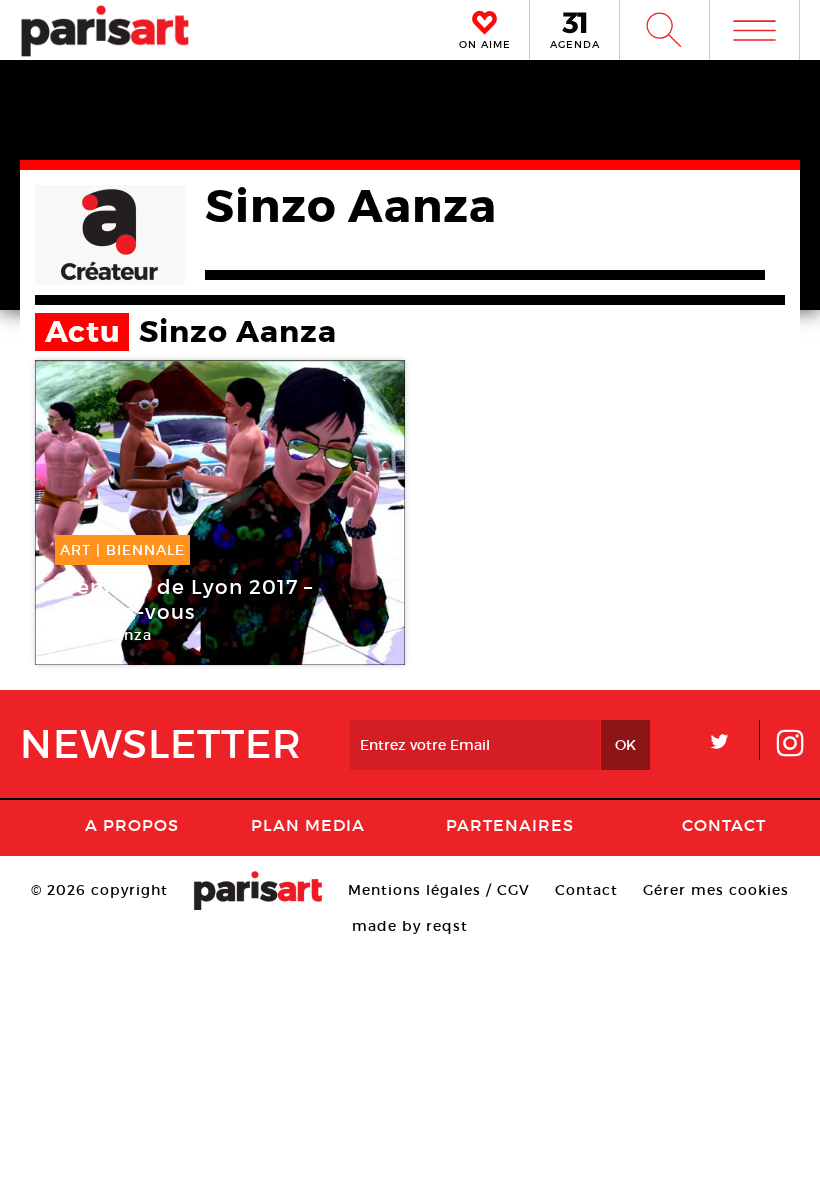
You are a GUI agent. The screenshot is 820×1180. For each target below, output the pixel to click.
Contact (724, 825)
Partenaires (510, 825)
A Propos (132, 825)
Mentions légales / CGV (439, 890)
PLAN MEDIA (308, 825)
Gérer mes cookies (716, 890)
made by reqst (410, 926)
